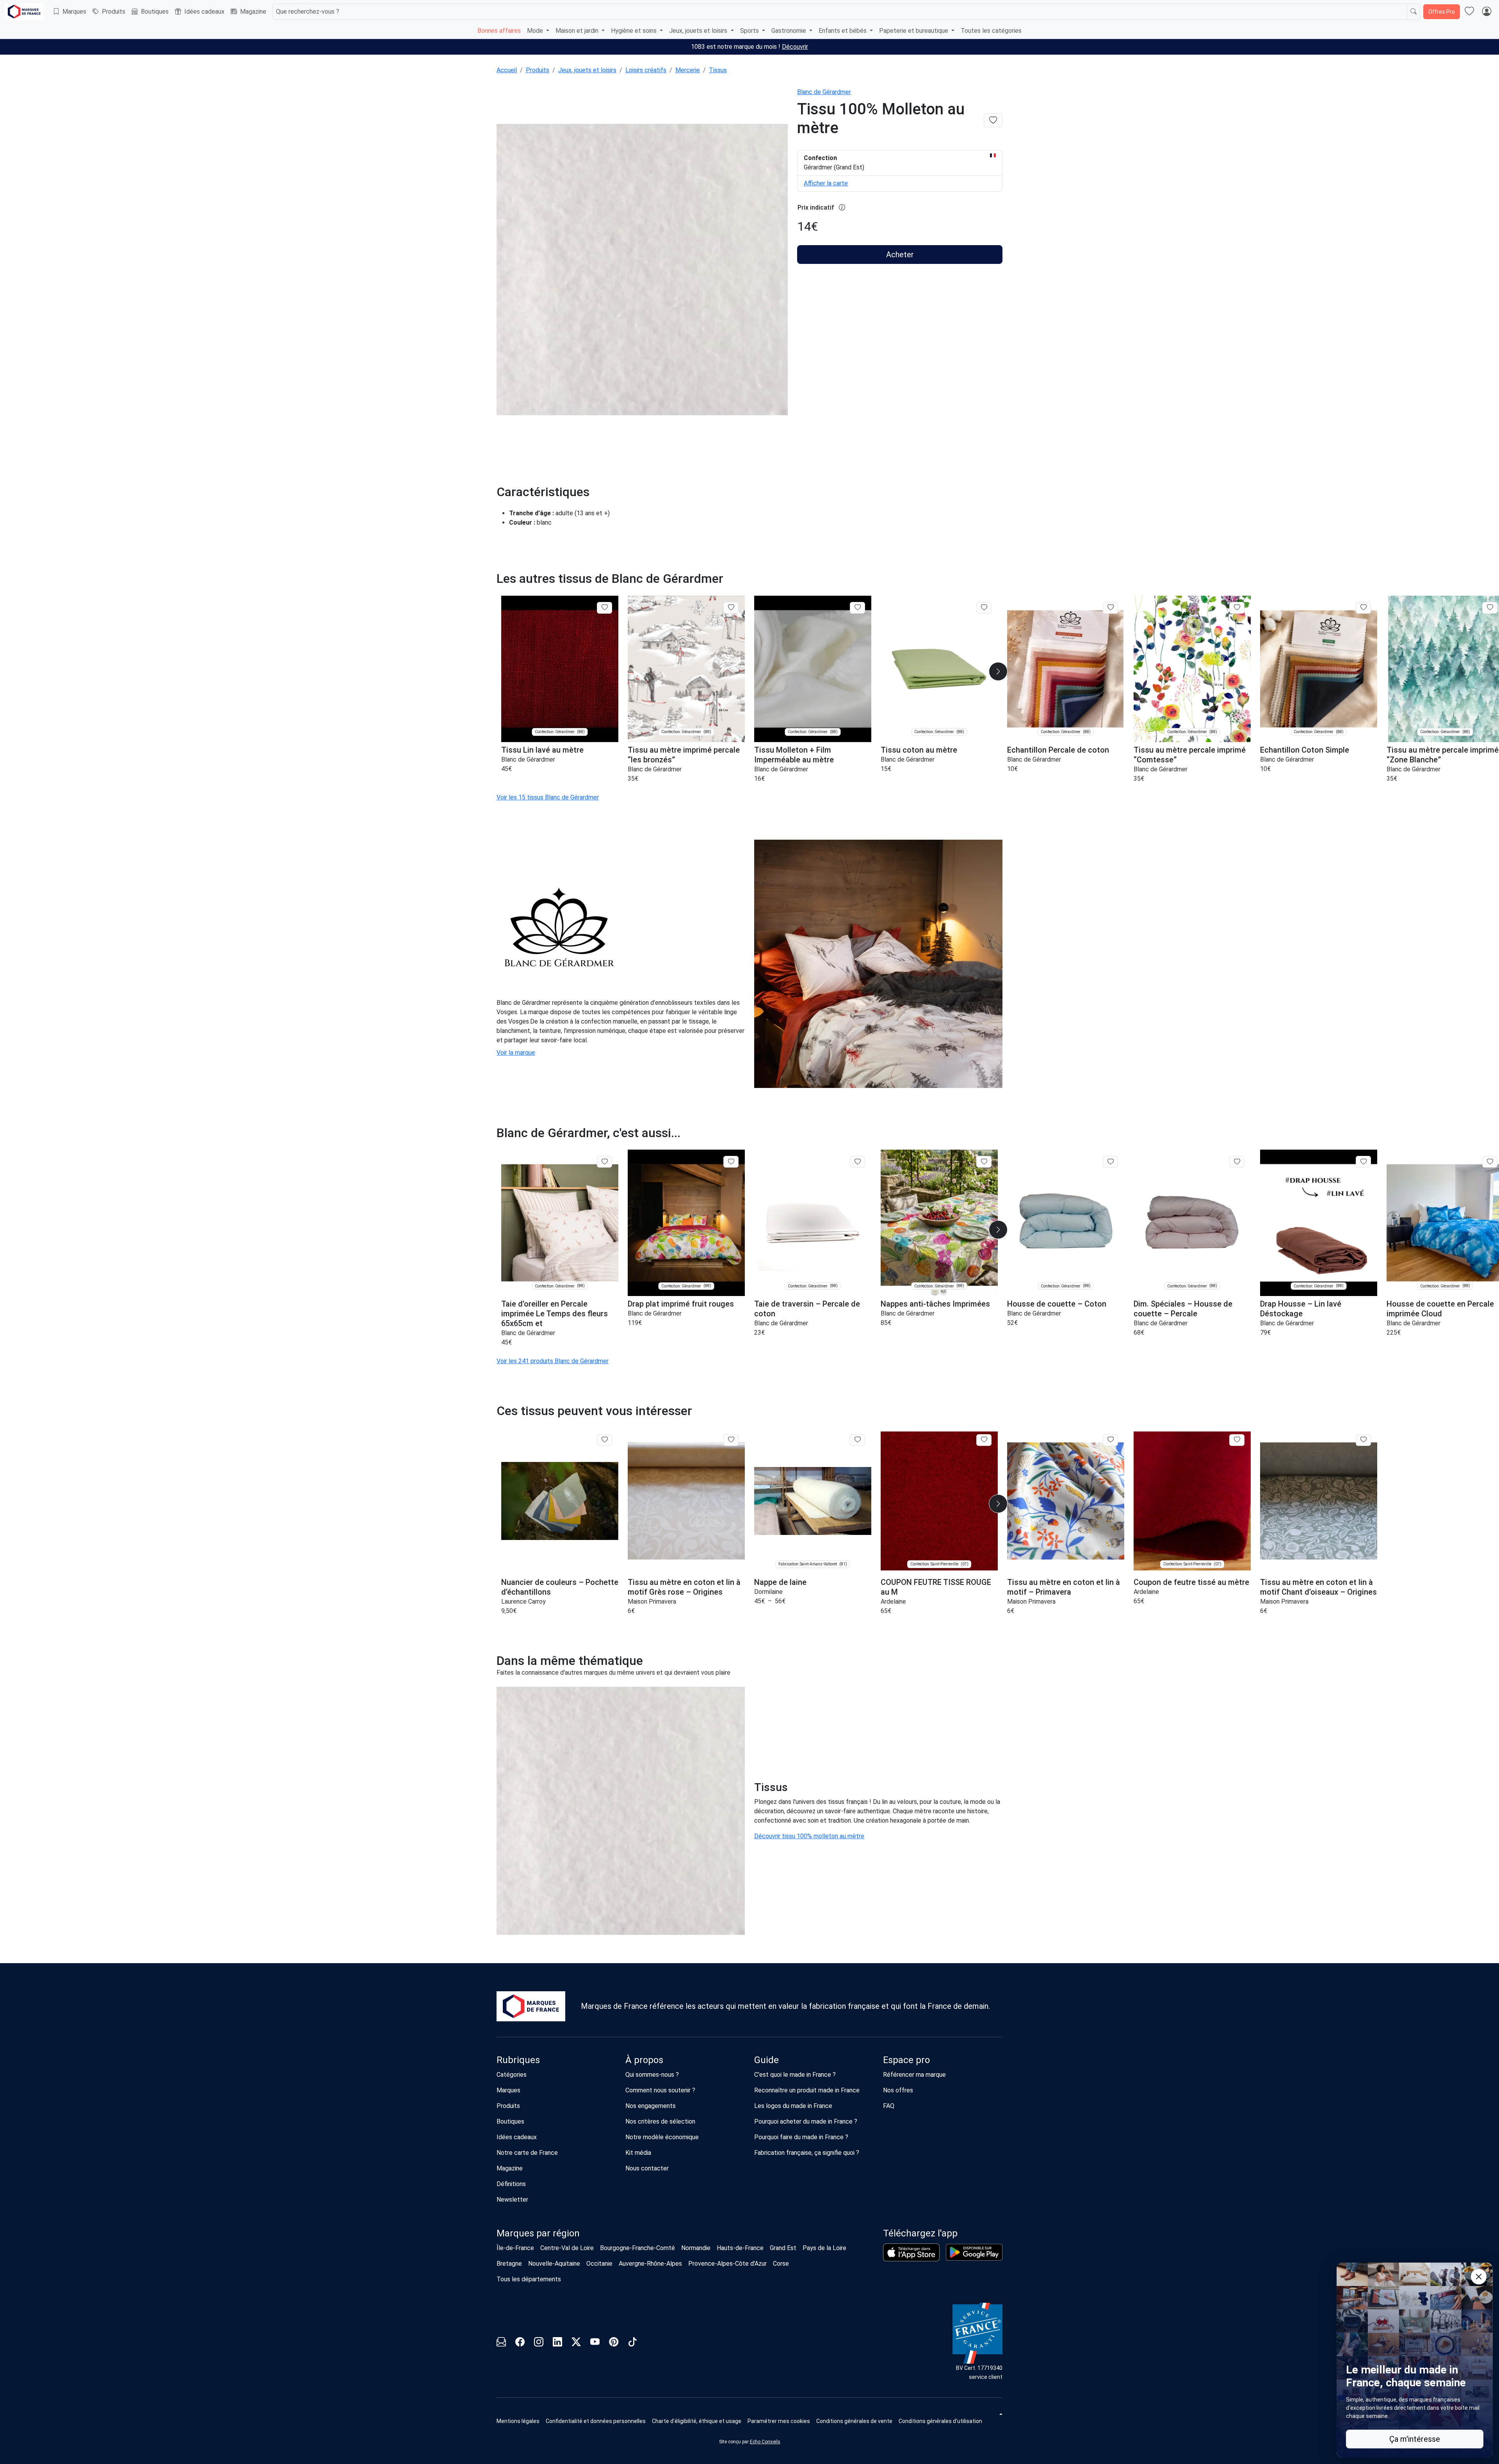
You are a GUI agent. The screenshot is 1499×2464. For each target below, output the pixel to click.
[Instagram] (539, 2343)
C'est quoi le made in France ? (795, 2075)
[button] (998, 671)
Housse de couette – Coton (1057, 1304)
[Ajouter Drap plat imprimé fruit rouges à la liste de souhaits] (731, 1162)
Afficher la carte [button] (826, 183)
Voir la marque (516, 1053)
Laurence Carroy (523, 1601)
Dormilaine (768, 1592)
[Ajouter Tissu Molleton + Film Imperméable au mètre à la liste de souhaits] (857, 608)
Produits (114, 12)
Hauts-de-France (740, 2248)
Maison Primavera (652, 1601)
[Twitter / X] (576, 2343)
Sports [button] (750, 31)
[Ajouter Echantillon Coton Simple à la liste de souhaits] (1363, 608)
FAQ (889, 2106)
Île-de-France (515, 2248)
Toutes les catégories (991, 31)
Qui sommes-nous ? (652, 2075)
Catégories (512, 2075)
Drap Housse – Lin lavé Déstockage (1301, 1309)
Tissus (718, 70)
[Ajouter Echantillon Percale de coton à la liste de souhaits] (1110, 608)
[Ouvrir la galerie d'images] (642, 271)
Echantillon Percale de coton (1058, 750)
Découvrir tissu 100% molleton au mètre (809, 1836)
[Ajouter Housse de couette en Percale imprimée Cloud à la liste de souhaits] (1490, 1162)
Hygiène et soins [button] (635, 31)
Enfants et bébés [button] (843, 31)
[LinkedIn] (557, 2343)
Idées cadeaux (204, 12)
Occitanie (599, 2264)
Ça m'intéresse (1415, 2439)
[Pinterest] (614, 2343)
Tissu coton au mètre (919, 750)
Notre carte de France (527, 2153)
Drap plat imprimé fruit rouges (681, 1304)
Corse (781, 2264)
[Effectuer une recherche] (1414, 12)
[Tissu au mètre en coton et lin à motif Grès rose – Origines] (686, 1501)
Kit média (638, 2153)
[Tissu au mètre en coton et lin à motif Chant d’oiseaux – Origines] (1319, 1501)
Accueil (507, 70)
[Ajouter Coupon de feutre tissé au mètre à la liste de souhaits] (1237, 1440)
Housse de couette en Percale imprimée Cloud (1440, 1309)
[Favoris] (1469, 12)
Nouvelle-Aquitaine (554, 2264)
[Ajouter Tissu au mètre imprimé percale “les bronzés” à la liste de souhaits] (731, 608)
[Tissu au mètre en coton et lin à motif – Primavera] (1066, 1501)
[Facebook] (520, 2343)
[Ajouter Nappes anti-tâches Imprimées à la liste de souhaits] (984, 1162)
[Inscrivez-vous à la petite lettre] (501, 2343)
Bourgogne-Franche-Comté (637, 2248)
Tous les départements (529, 2279)
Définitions (511, 2184)
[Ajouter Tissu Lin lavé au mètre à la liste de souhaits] (604, 608)
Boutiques (155, 12)
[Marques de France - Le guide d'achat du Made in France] (24, 12)
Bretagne (509, 2264)
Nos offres (898, 2090)
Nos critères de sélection (660, 2121)
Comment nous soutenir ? (660, 2090)
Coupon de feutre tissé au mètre (1191, 1582)
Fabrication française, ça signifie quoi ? (807, 2153)
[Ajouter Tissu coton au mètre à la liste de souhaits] (984, 608)
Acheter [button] (900, 255)
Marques (74, 12)
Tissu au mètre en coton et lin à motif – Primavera (1064, 1587)
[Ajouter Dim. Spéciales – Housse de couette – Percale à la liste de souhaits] (1237, 1162)
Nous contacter (647, 2168)
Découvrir (795, 47)
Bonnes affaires (499, 31)
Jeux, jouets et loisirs (587, 70)
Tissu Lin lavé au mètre (542, 750)
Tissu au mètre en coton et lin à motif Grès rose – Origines (684, 1587)
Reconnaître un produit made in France (807, 2090)
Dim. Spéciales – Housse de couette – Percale (1183, 1309)
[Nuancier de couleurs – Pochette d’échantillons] (560, 1501)
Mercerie (688, 70)
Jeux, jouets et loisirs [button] (699, 31)
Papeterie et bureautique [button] (914, 31)
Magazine (253, 12)
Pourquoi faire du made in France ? (801, 2137)
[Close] (1479, 2277)
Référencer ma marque (914, 2075)
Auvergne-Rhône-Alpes (650, 2264)
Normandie (696, 2248)
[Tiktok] (632, 2343)
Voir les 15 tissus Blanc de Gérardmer (548, 797)
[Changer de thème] (1000, 2414)
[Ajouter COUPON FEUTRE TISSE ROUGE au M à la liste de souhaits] (984, 1440)
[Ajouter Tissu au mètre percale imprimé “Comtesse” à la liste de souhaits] (1237, 608)
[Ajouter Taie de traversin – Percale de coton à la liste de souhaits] (857, 1162)
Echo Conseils (765, 2442)
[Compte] (1487, 12)
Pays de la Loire (824, 2248)
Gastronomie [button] (790, 31)
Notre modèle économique (662, 2137)
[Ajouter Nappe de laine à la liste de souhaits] (857, 1440)
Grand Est (783, 2248)
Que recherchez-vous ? (308, 12)
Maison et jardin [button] (578, 31)
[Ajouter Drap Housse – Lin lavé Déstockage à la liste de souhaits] (1363, 1162)
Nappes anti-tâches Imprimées (935, 1304)
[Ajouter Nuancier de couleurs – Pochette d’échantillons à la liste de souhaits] (604, 1440)
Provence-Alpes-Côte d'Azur (727, 2264)
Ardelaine (893, 1601)
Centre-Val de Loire (567, 2248)
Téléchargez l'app (920, 2233)
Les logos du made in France (793, 2106)
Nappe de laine (780, 1582)
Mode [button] (536, 31)
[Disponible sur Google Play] (974, 2252)
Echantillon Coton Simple (1305, 750)
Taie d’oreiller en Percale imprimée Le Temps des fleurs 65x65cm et (555, 1314)
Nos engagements (651, 2106)
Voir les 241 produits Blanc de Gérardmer (553, 1361)
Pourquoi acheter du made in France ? (806, 2121)
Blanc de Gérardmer (824, 92)
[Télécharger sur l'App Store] (911, 2252)
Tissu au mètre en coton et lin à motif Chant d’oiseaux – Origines (1318, 1587)
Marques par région (538, 2233)
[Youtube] (595, 2343)
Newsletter (512, 2200)
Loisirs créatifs (646, 70)
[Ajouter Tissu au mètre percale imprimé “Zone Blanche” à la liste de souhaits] (1490, 608)
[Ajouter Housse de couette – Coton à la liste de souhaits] (1110, 1162)
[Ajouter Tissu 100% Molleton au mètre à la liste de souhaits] (993, 120)
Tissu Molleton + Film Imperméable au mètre (794, 755)
